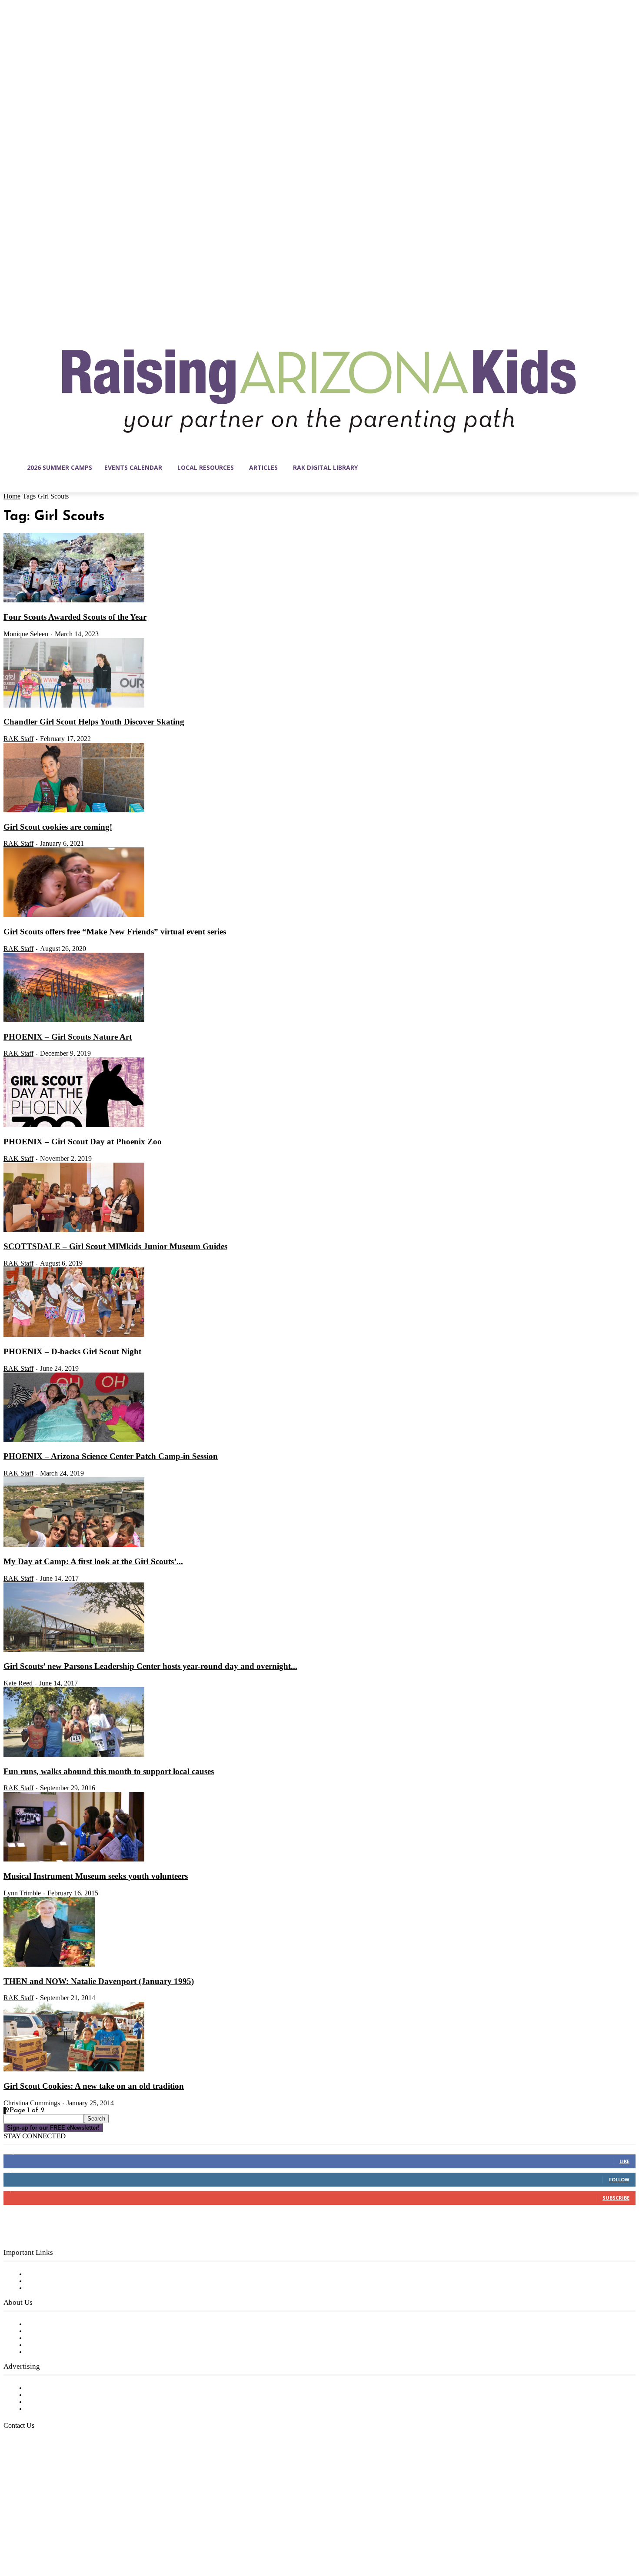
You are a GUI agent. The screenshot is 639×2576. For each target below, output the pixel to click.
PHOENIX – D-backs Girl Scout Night (72, 1351)
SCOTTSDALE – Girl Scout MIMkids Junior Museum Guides (115, 1246)
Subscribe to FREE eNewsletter (76, 2274)
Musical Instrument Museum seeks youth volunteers (96, 1876)
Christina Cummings (32, 2103)
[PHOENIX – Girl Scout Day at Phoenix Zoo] (74, 1125)
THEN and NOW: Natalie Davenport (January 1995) (99, 1981)
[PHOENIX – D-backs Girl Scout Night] (74, 1335)
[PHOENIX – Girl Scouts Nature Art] (74, 1020)
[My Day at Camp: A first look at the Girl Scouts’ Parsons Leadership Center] (74, 1545)
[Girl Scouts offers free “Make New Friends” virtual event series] (74, 915)
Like (624, 2161)
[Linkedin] (47, 2535)
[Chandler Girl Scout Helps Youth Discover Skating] (74, 706)
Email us (35, 2470)
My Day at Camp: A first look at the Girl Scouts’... (93, 1561)
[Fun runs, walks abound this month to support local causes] (74, 1755)
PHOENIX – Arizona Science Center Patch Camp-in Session (111, 1456)
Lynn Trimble (22, 1893)
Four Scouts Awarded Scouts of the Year (75, 617)
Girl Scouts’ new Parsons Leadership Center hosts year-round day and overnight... (150, 1666)
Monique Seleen (26, 634)
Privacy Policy (48, 2288)
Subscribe (616, 2198)
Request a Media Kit (59, 2395)
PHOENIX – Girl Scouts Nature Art (68, 1037)
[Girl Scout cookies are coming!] (74, 811)
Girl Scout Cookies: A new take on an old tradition (94, 2086)
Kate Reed (18, 1683)
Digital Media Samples (62, 2402)
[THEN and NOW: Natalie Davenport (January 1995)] (49, 1965)
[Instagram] (29, 2535)
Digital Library (49, 2281)
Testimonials (46, 2388)
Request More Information (68, 2409)
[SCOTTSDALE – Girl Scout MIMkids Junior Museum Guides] (74, 1230)
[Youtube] (102, 2535)
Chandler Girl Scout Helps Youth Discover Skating (94, 722)
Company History (54, 2331)
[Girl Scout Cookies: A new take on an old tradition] (74, 2070)
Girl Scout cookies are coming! (58, 827)
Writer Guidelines (53, 2345)
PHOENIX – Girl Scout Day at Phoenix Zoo (83, 1142)
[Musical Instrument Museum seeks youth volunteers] (74, 1860)
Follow (619, 2179)
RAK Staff (18, 739)
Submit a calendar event (65, 2352)
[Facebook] (10, 2535)
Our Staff (41, 2324)
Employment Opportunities (70, 2338)
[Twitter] (83, 2535)
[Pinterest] (65, 2535)
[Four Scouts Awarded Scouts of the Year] (74, 601)
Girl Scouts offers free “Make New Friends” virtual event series (115, 932)
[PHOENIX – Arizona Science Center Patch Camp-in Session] (74, 1440)
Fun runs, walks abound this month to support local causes (109, 1771)
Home (12, 496)
